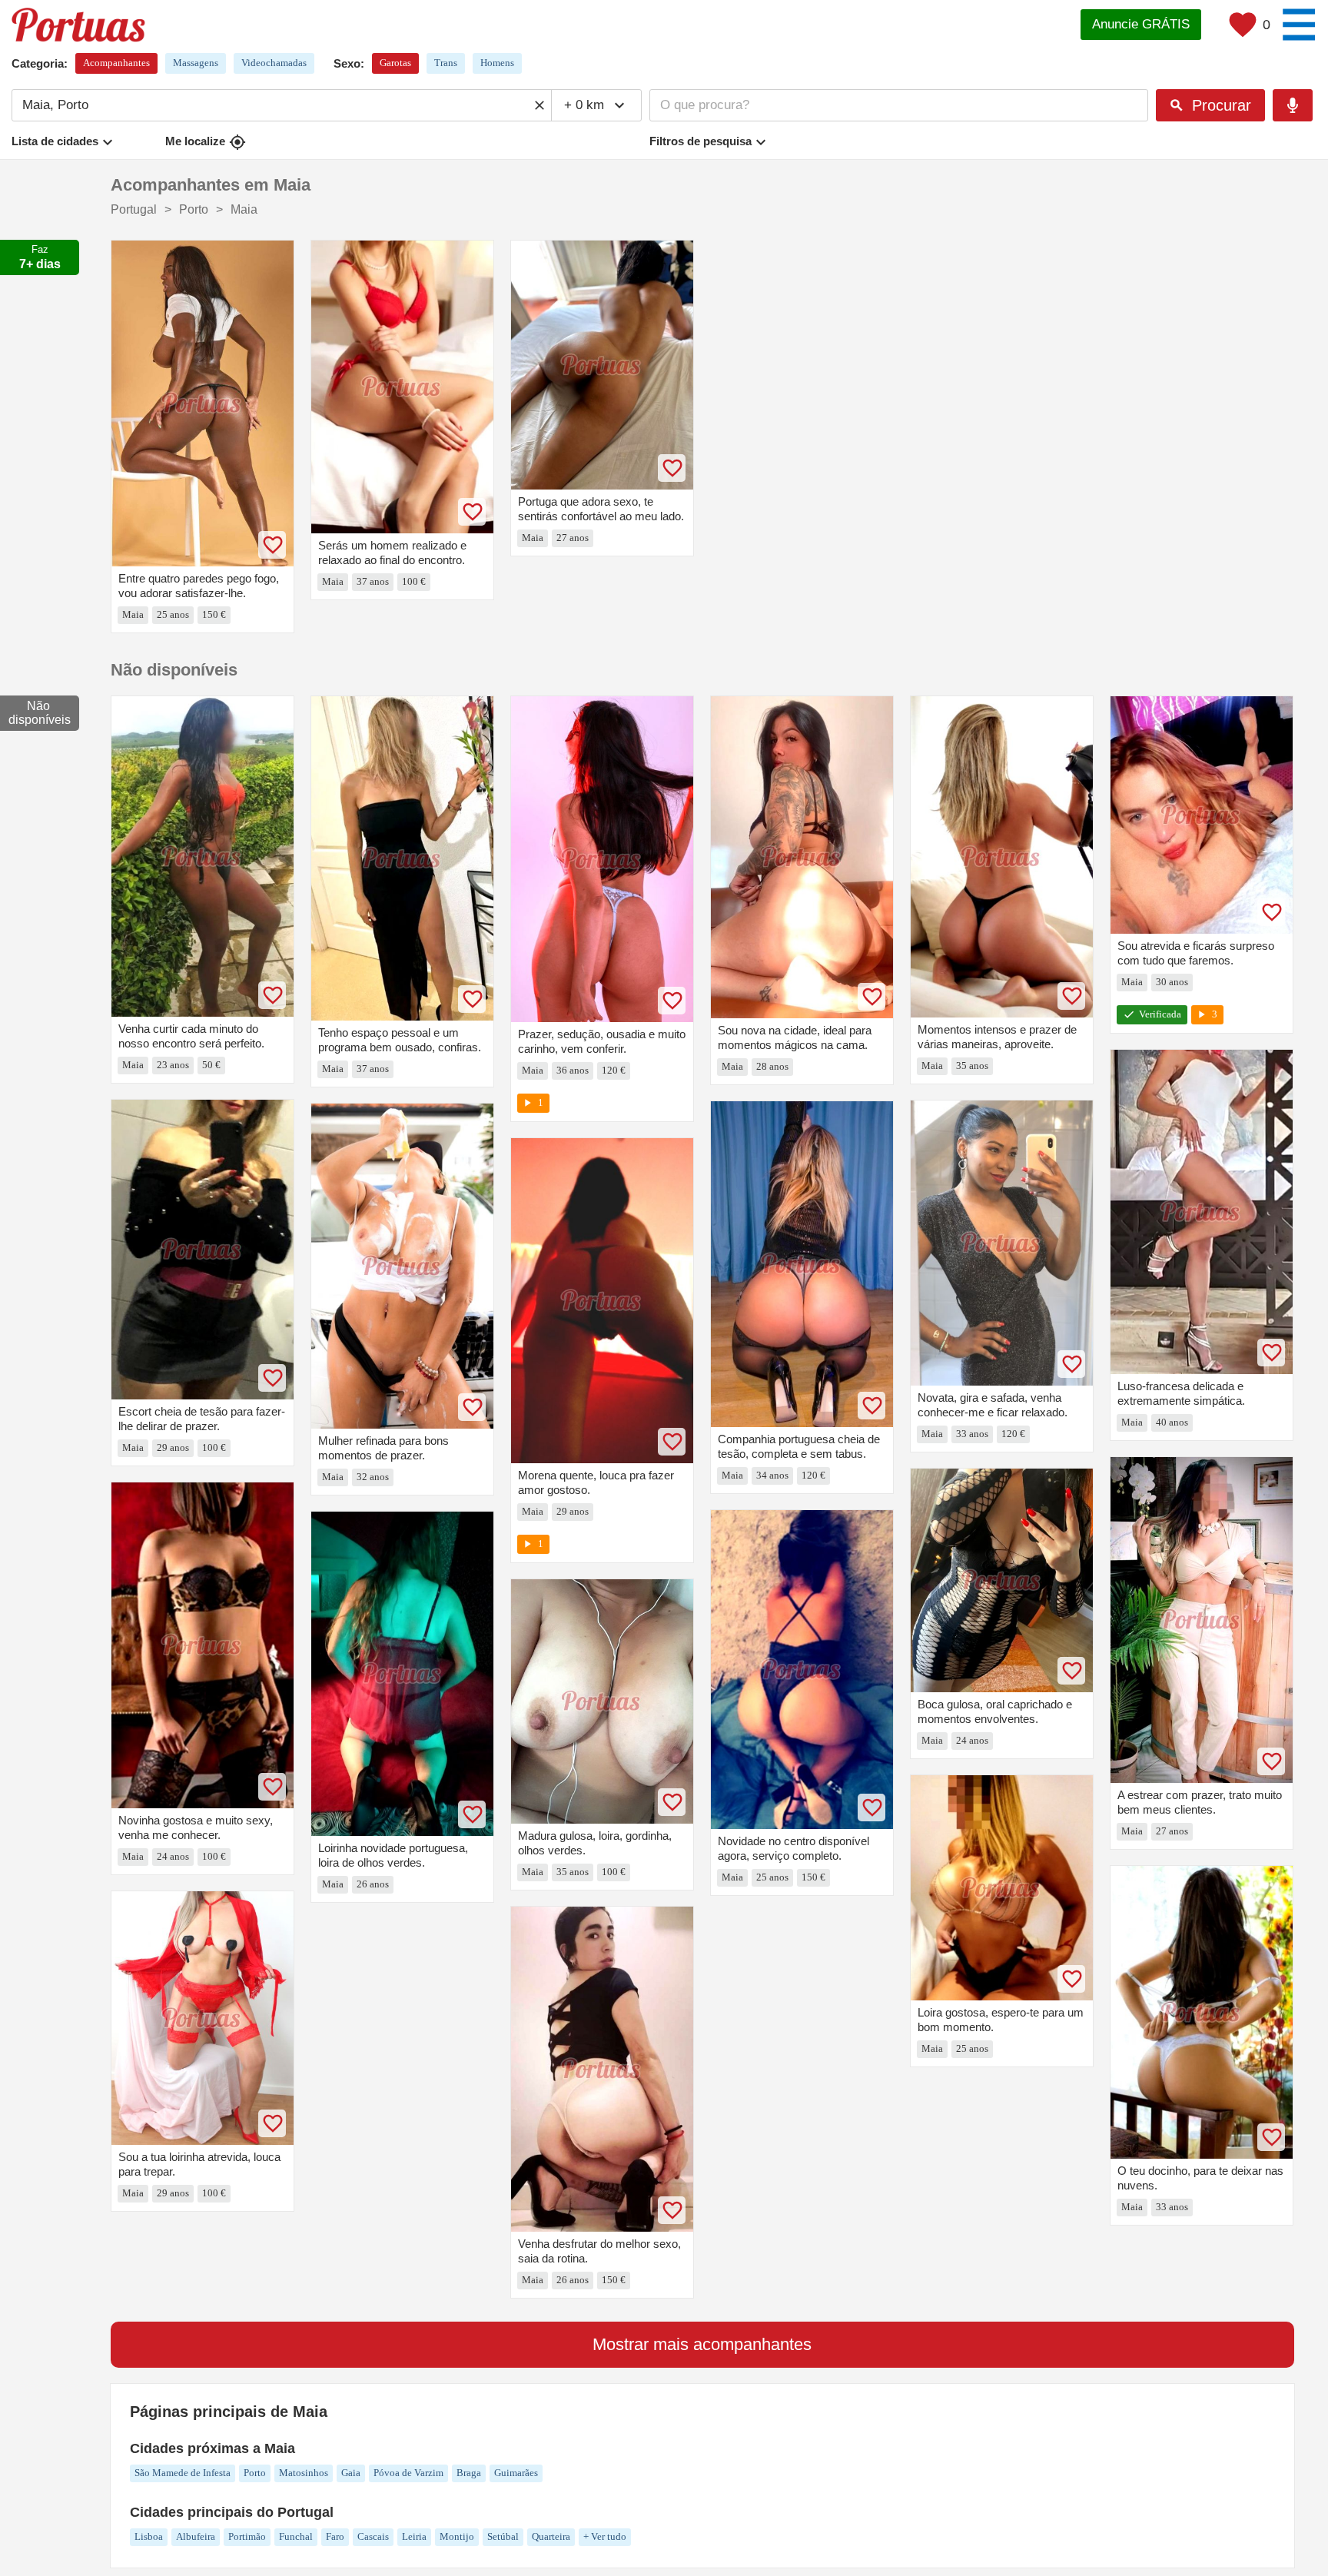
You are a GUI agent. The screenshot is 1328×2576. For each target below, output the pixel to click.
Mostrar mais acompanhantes (702, 2344)
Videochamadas (274, 63)
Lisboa (149, 2536)
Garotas (395, 63)
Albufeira (196, 2536)
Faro (335, 2536)
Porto (255, 2473)
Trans (446, 63)
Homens (497, 63)
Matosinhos (304, 2473)
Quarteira (551, 2536)
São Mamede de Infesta (183, 2473)
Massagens (196, 63)
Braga (469, 2473)
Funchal (296, 2536)
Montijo (457, 2536)
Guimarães (516, 2473)
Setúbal (503, 2536)
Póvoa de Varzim (408, 2473)
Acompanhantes (116, 63)
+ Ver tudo (605, 2536)
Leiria (414, 2536)
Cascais (373, 2536)
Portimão (247, 2536)
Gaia (351, 2473)
